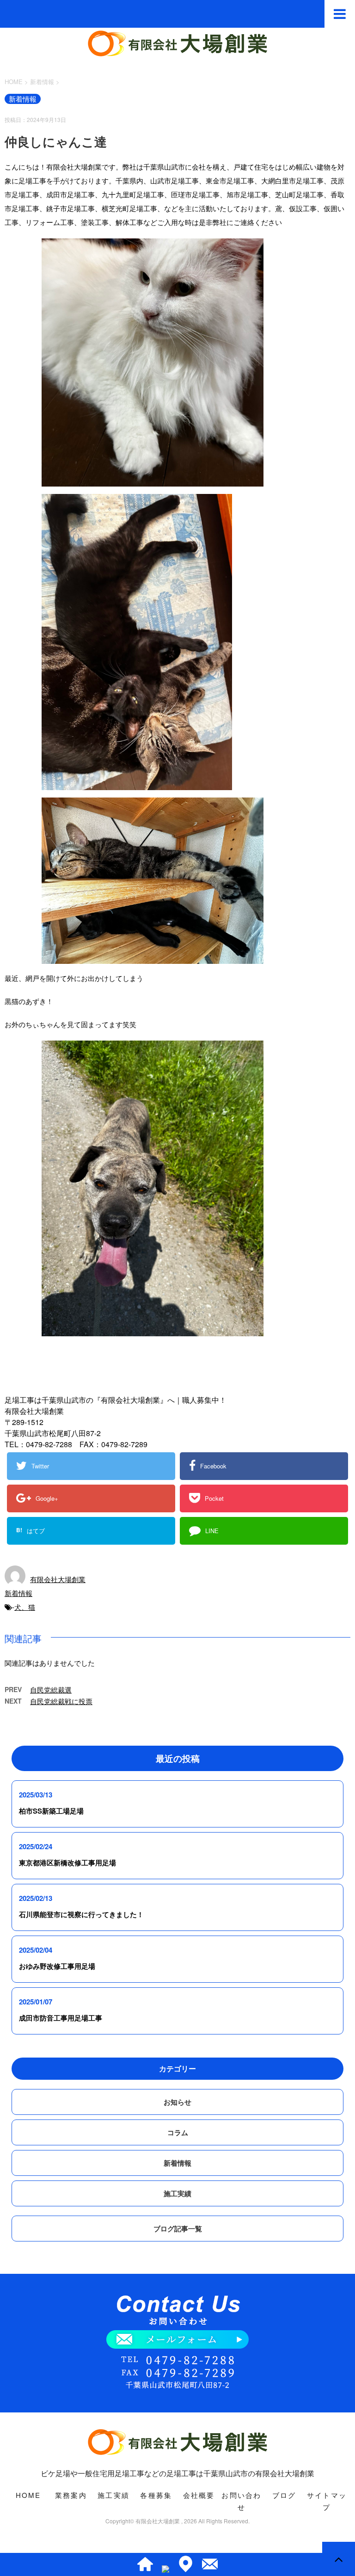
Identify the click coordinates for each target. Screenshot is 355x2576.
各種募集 (156, 2495)
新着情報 (18, 1593)
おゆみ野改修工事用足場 (57, 1966)
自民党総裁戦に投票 (61, 1701)
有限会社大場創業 (58, 1579)
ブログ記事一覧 (178, 2229)
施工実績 (177, 2193)
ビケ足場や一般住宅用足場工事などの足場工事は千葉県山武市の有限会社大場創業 (177, 2473)
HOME (28, 2495)
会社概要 (199, 2495)
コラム (178, 2132)
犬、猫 (25, 1607)
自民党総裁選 (51, 1690)
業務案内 (71, 2495)
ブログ (284, 2495)
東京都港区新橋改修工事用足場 (67, 1863)
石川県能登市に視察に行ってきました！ (81, 1914)
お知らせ (177, 2102)
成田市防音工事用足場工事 (61, 2018)
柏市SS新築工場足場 (51, 1811)
